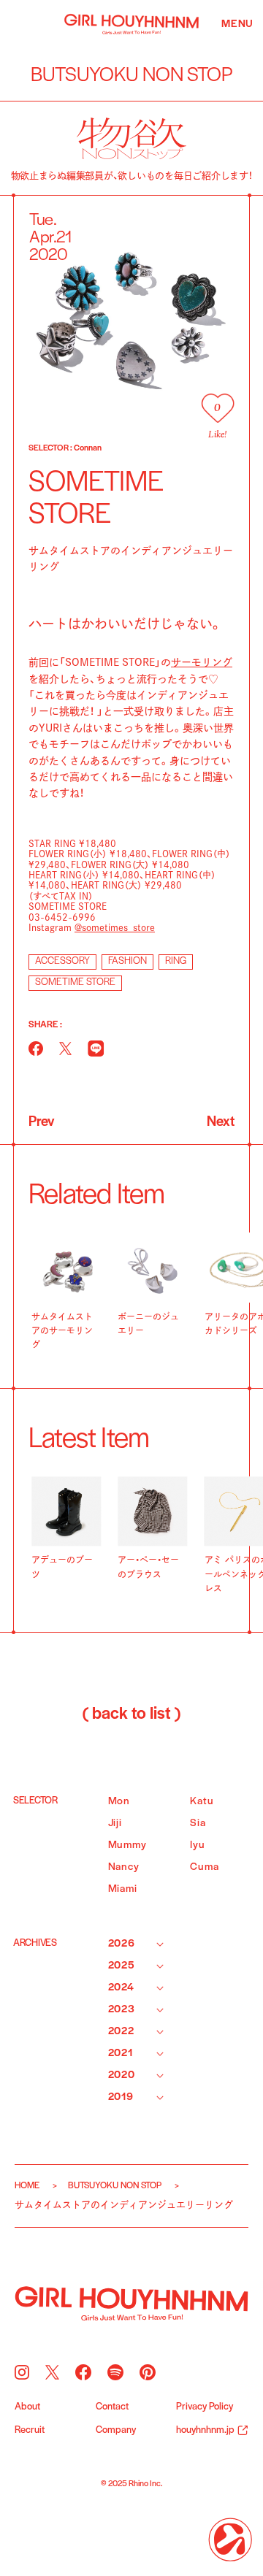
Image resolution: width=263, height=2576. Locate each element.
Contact (112, 2407)
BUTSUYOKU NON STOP (115, 2186)
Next (221, 1122)
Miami (123, 1889)
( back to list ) (131, 1714)
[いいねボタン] (217, 408)
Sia (198, 1824)
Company (116, 2431)
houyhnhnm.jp (205, 2431)
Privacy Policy (205, 2407)
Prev (41, 1122)
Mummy (127, 1845)
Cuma (204, 1867)
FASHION (127, 961)
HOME (27, 2186)
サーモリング (202, 662)
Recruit (30, 2431)
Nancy (124, 1867)
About (27, 2407)
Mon (119, 1802)
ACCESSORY (62, 961)
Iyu (197, 1845)
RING (176, 961)
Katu (202, 1802)
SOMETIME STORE (75, 982)
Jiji (115, 1824)
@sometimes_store (115, 927)
